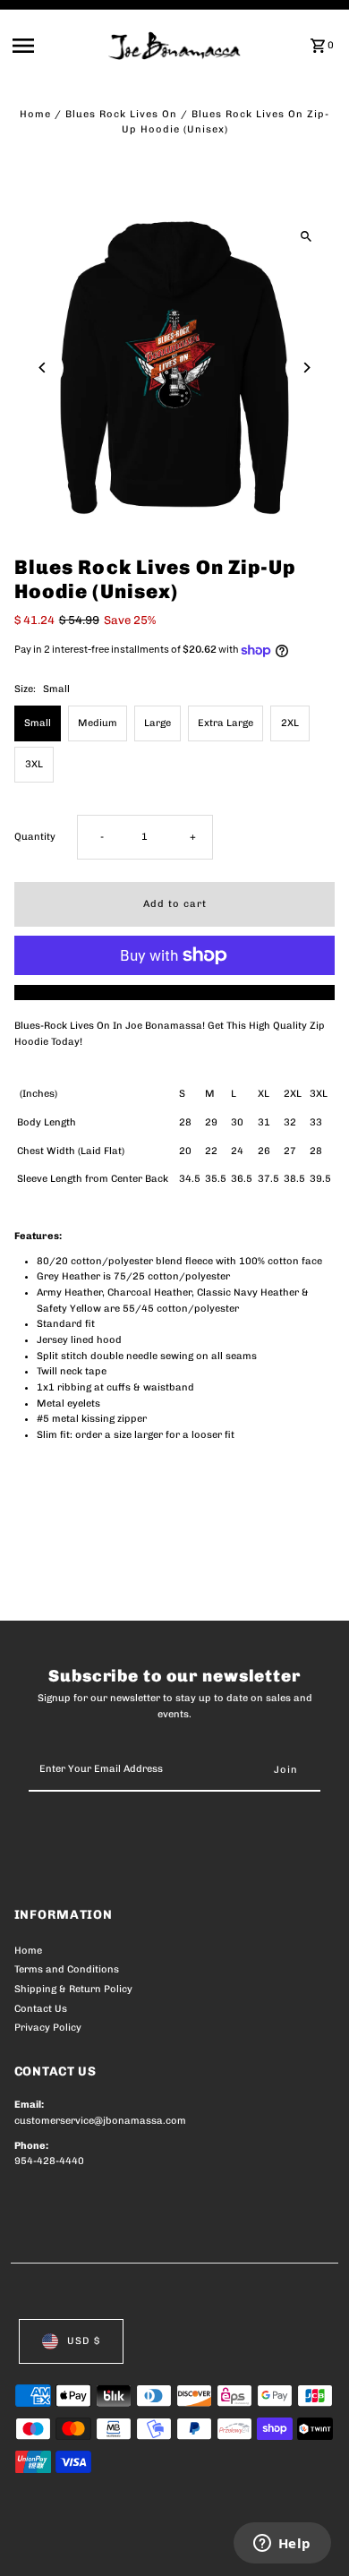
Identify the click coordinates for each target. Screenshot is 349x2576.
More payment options (175, 993)
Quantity (35, 837)
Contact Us (41, 2009)
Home (35, 114)
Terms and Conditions (67, 1969)
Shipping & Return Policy (73, 1989)
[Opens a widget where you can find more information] (282, 2545)
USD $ (84, 2341)
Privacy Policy (48, 2028)
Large (157, 723)
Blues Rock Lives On (121, 114)
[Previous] (43, 368)
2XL (290, 723)
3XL (34, 764)
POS (225, 2543)
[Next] (306, 368)
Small (38, 723)
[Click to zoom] (306, 236)
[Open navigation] (55, 46)
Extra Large (226, 723)
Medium (98, 723)
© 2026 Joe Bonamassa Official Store (110, 2543)
